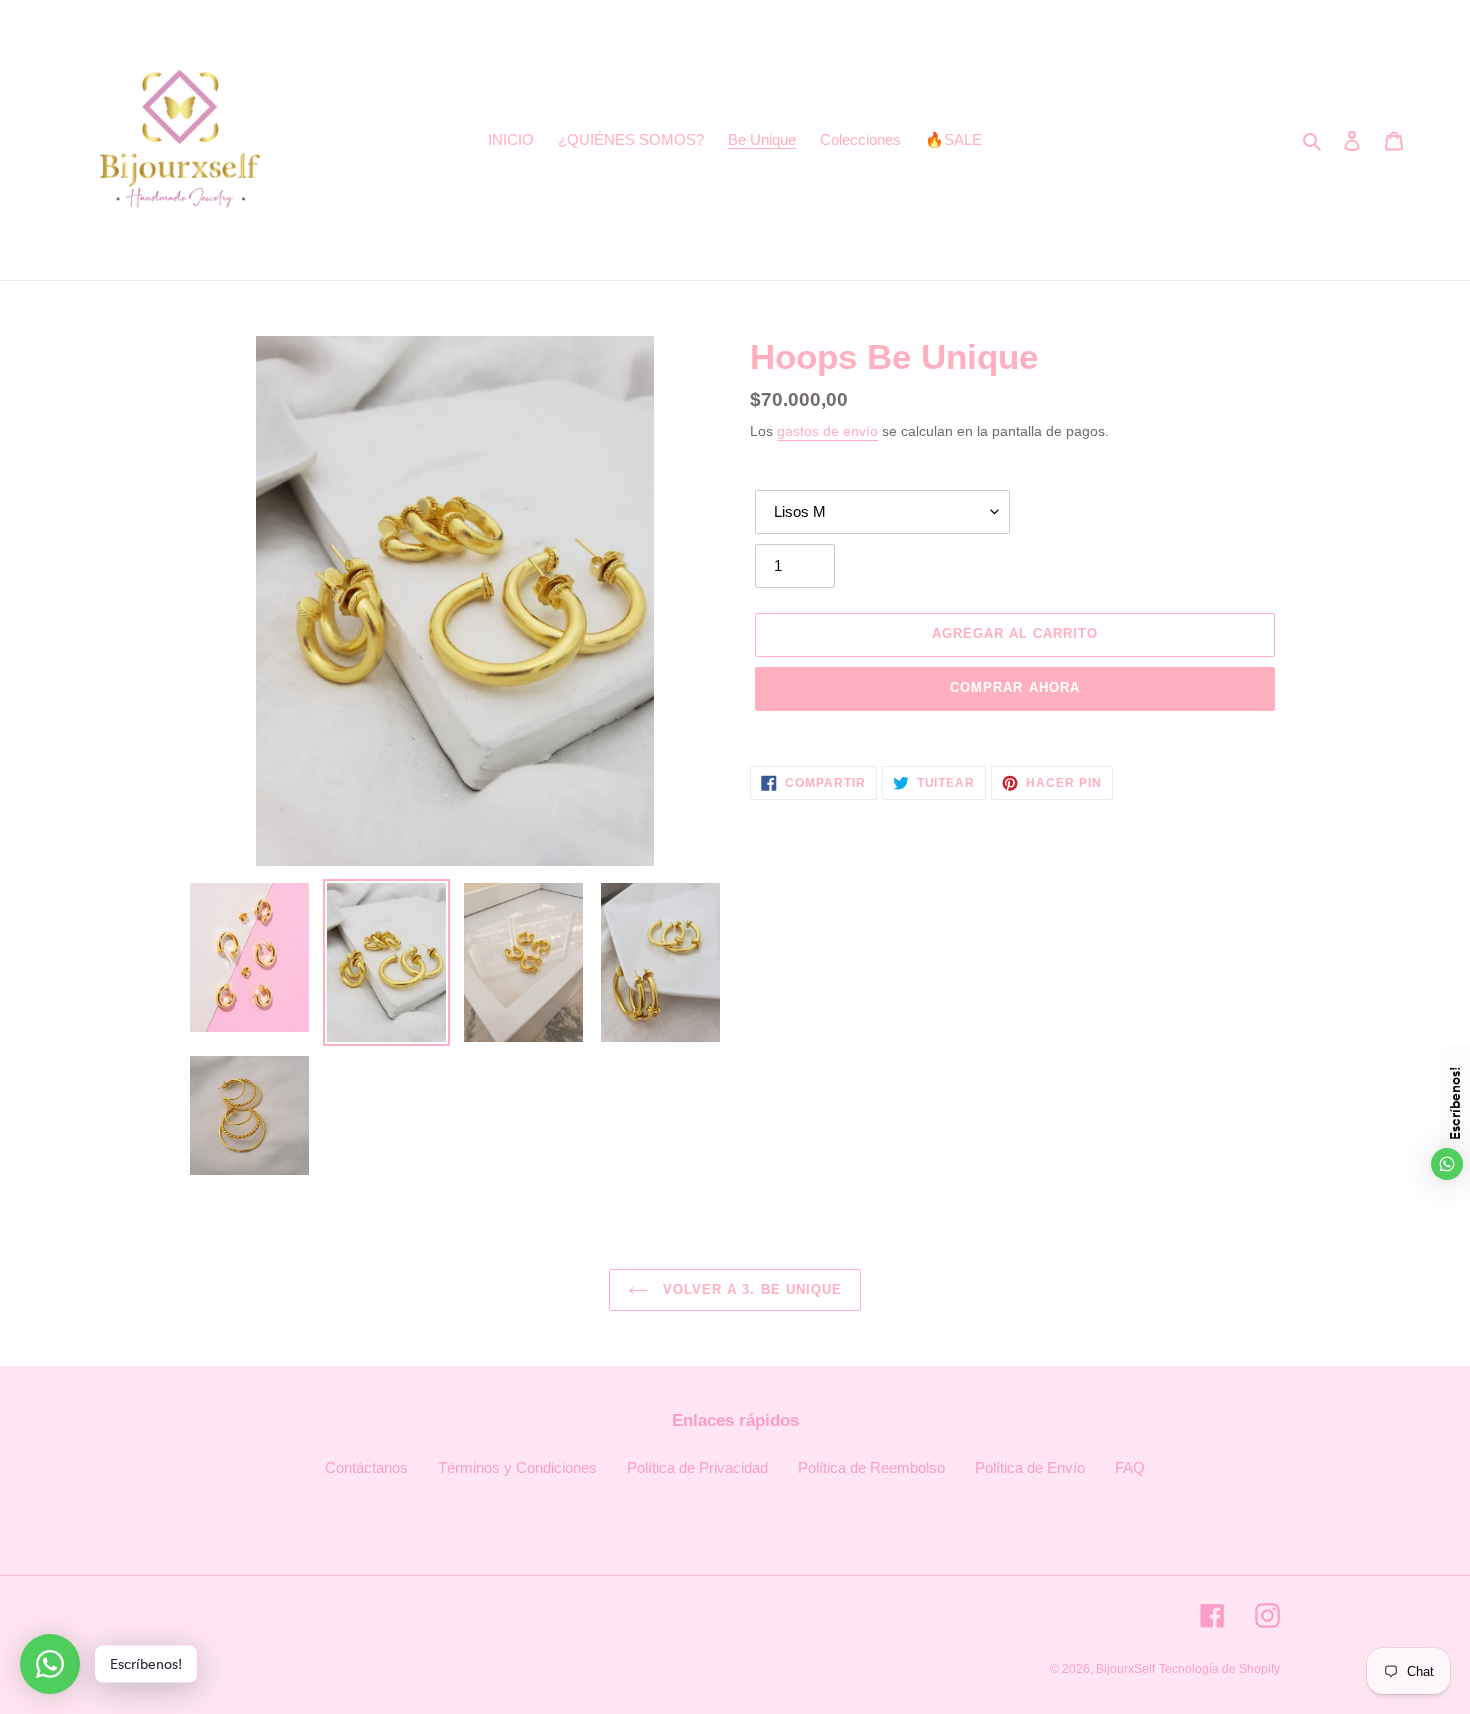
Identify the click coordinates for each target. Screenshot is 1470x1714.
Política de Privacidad (697, 1467)
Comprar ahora (1015, 687)
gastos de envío (827, 431)
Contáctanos (366, 1467)
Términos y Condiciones (517, 1467)
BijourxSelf (1125, 1669)
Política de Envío (1030, 1467)
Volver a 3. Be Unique (750, 1289)
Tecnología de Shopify (1219, 1669)
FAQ (1130, 1467)
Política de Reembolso (871, 1467)
